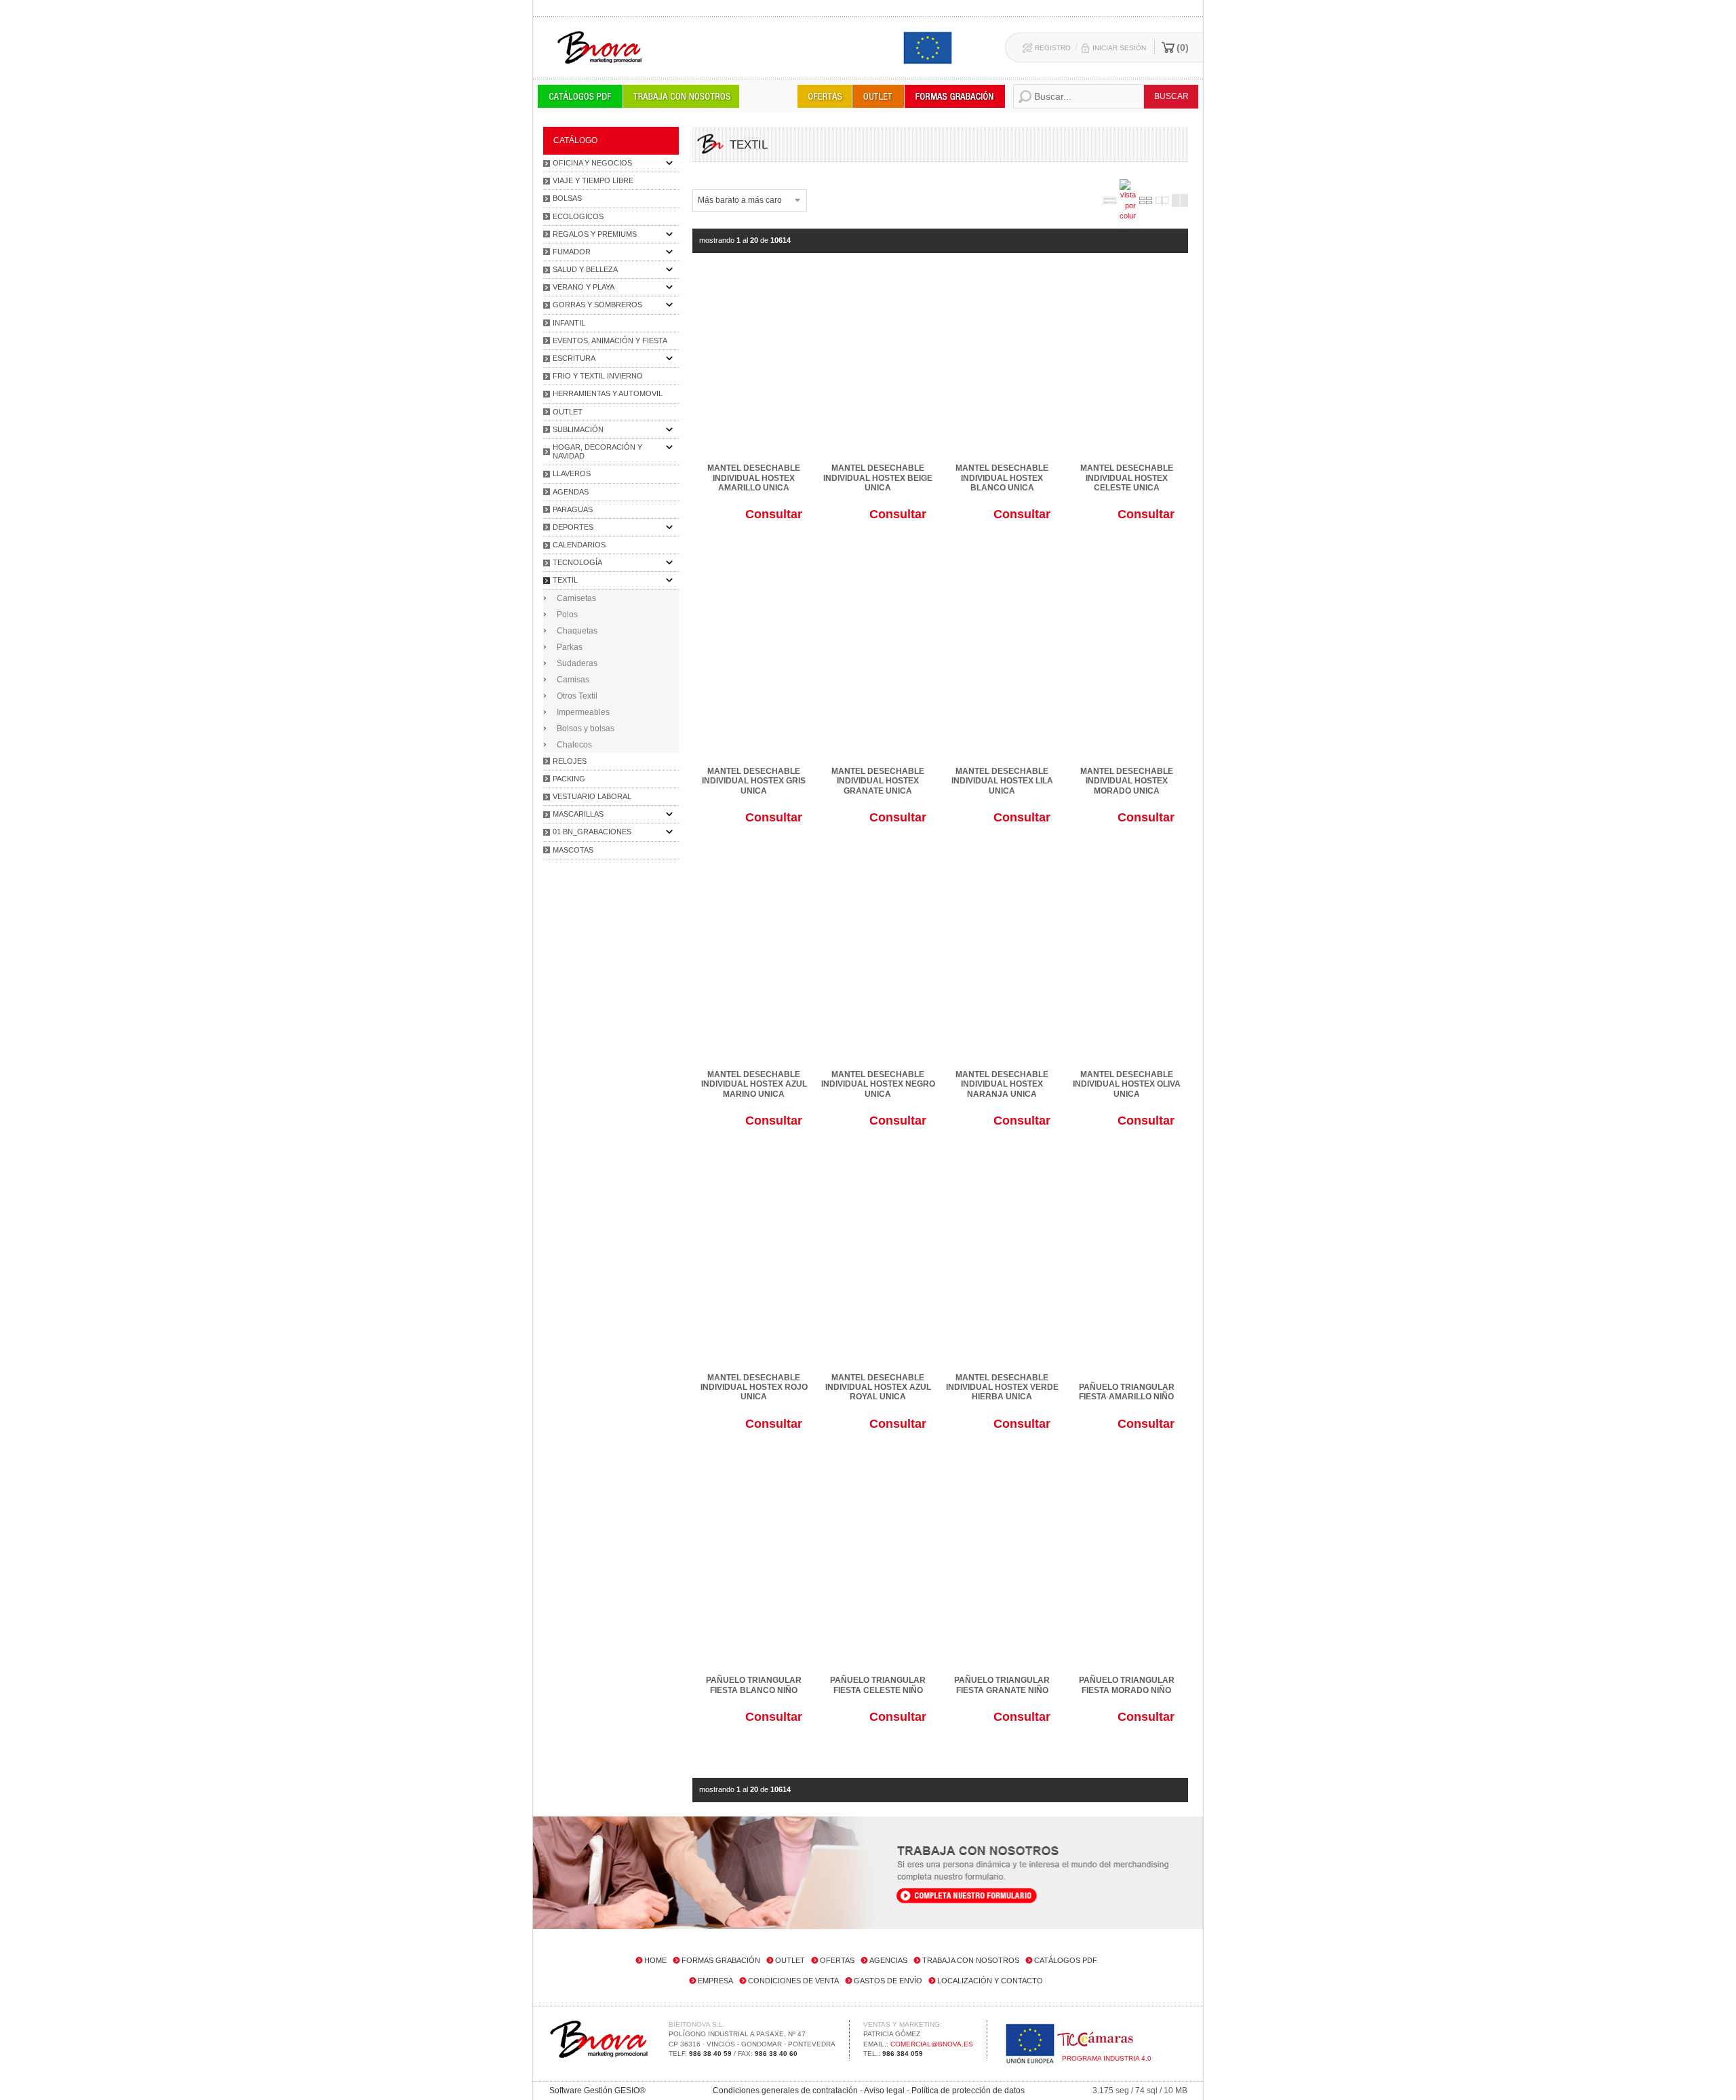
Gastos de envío (888, 1981)
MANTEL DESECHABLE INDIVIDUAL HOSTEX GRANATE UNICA (878, 781)
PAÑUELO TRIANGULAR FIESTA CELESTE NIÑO (878, 1685)
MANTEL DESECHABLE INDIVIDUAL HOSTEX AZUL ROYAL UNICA (878, 1387)
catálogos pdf (1066, 1960)
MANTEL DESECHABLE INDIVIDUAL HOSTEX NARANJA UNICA (1002, 1084)
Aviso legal (884, 2091)
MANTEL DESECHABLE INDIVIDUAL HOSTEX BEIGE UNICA (878, 478)
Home (655, 1960)
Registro (1053, 48)
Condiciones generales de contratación (785, 2091)
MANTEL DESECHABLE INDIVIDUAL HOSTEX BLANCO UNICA (1002, 478)
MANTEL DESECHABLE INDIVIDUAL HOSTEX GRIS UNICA (754, 781)
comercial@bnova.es (932, 2044)
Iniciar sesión (1119, 48)
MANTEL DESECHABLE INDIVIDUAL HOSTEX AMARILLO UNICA (754, 478)
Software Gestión (581, 2091)
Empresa (715, 1981)
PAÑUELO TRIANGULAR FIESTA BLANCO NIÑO (754, 1685)
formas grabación (721, 1960)
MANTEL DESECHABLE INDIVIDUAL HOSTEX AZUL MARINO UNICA (754, 1084)
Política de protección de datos (968, 2091)
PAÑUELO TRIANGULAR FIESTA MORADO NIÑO (1127, 1685)
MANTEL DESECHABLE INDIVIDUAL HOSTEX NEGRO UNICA (878, 1084)
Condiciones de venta (793, 1981)
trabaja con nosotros (971, 1960)
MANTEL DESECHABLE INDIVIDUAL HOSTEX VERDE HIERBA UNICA (1002, 1387)
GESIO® (630, 2091)
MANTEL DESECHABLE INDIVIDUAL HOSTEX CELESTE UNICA (1127, 478)
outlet (790, 1960)
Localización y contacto (990, 1981)
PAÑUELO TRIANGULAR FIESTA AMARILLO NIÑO (1127, 1392)
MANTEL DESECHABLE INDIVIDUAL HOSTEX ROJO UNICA (754, 1387)
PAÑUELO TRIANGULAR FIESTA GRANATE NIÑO (1002, 1685)
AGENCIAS (888, 1960)
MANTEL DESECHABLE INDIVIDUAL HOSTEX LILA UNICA (1002, 781)
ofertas (837, 1960)
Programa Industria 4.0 (1107, 2058)
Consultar (774, 514)
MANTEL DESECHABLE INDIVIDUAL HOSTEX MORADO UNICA (1127, 781)
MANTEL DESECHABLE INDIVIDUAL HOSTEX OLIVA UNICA (1127, 1084)
